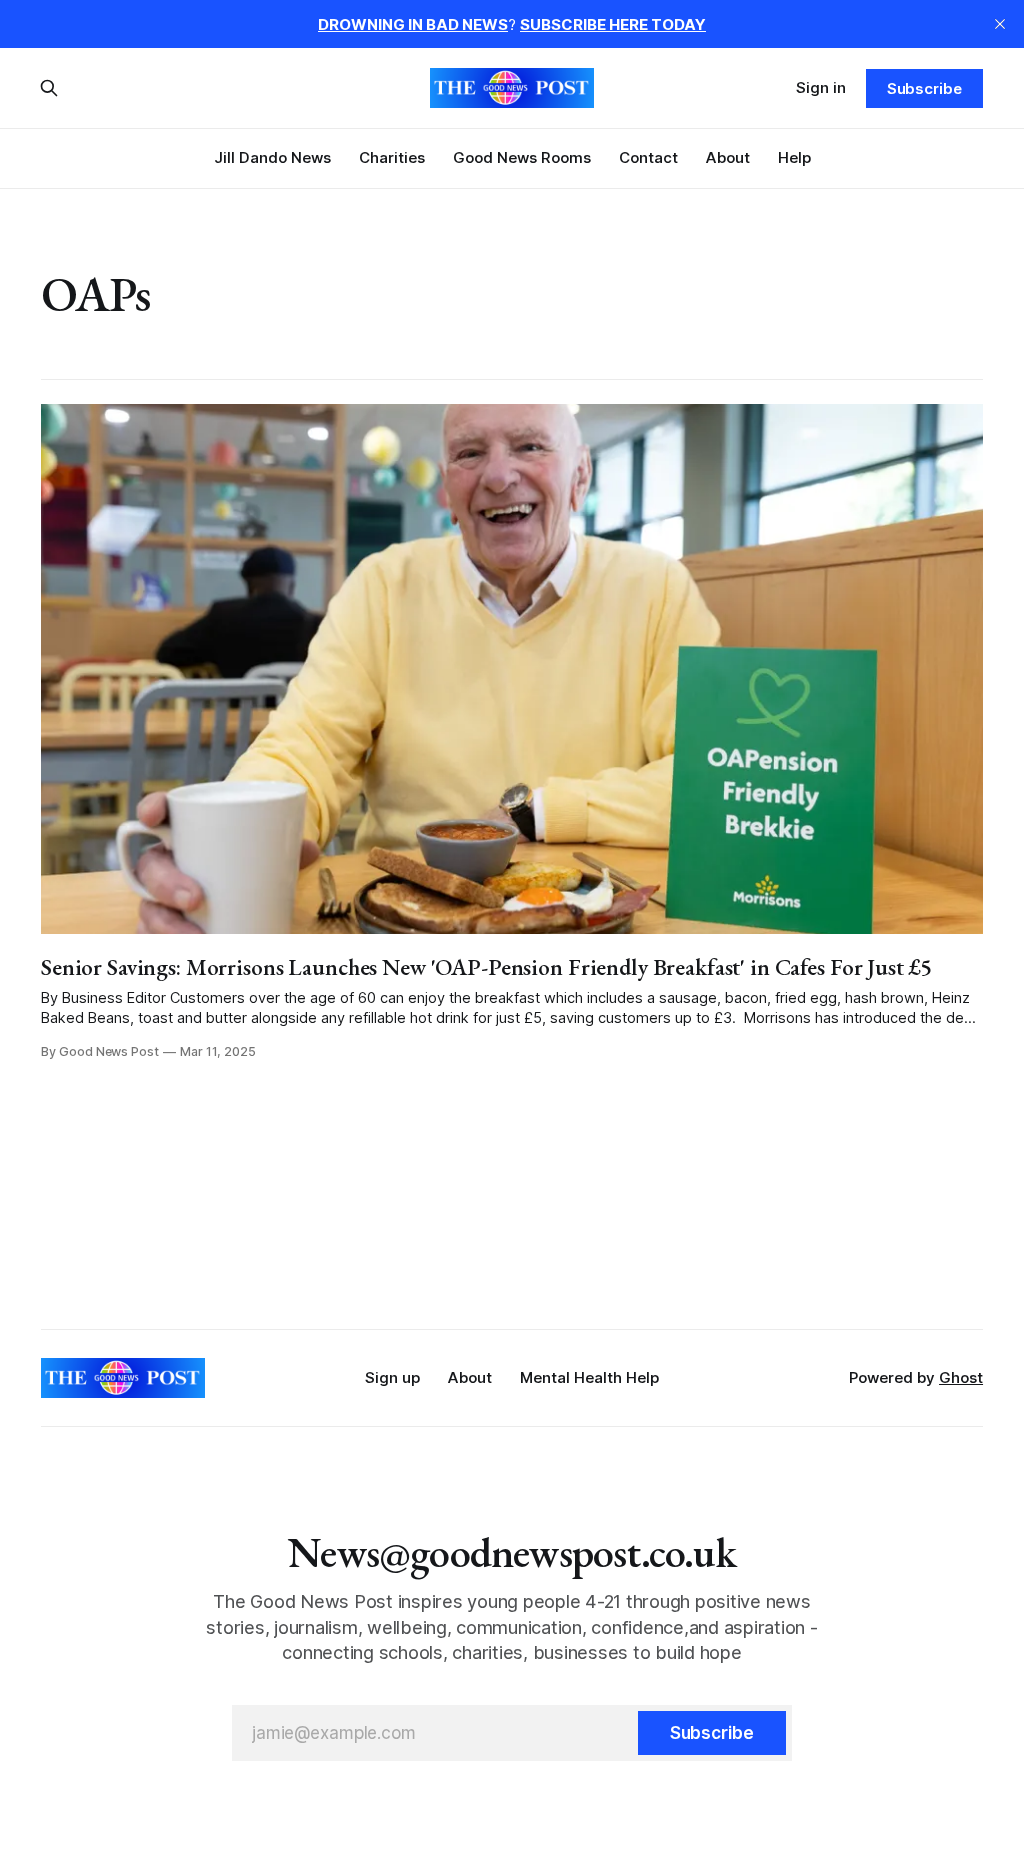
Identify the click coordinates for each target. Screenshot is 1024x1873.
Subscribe (924, 88)
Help (794, 157)
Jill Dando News (272, 157)
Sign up (392, 1377)
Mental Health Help (589, 1377)
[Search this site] (49, 88)
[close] (1000, 24)
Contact (648, 157)
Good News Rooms (522, 157)
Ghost (961, 1377)
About (728, 157)
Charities (392, 157)
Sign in (821, 87)
